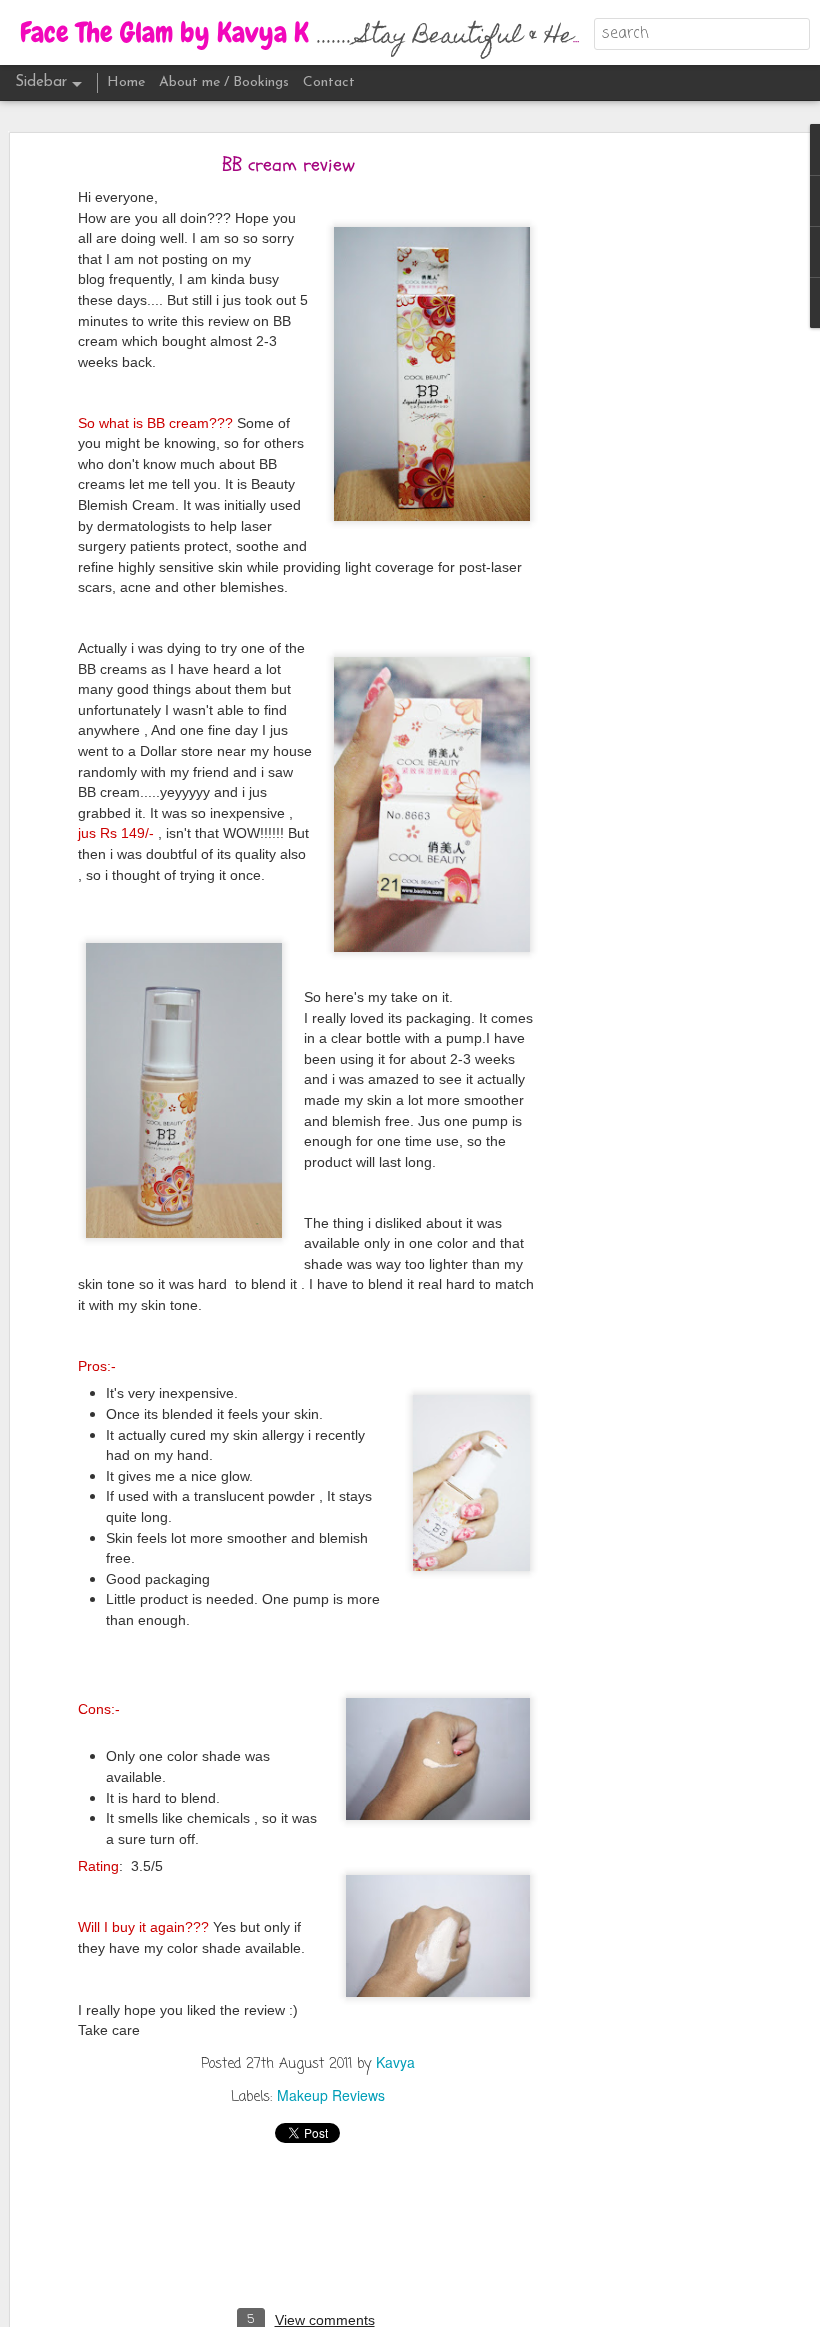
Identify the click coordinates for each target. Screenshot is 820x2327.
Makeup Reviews (331, 2095)
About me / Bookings (224, 82)
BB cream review (288, 164)
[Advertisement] (648, 476)
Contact (329, 82)
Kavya (395, 2062)
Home (126, 82)
